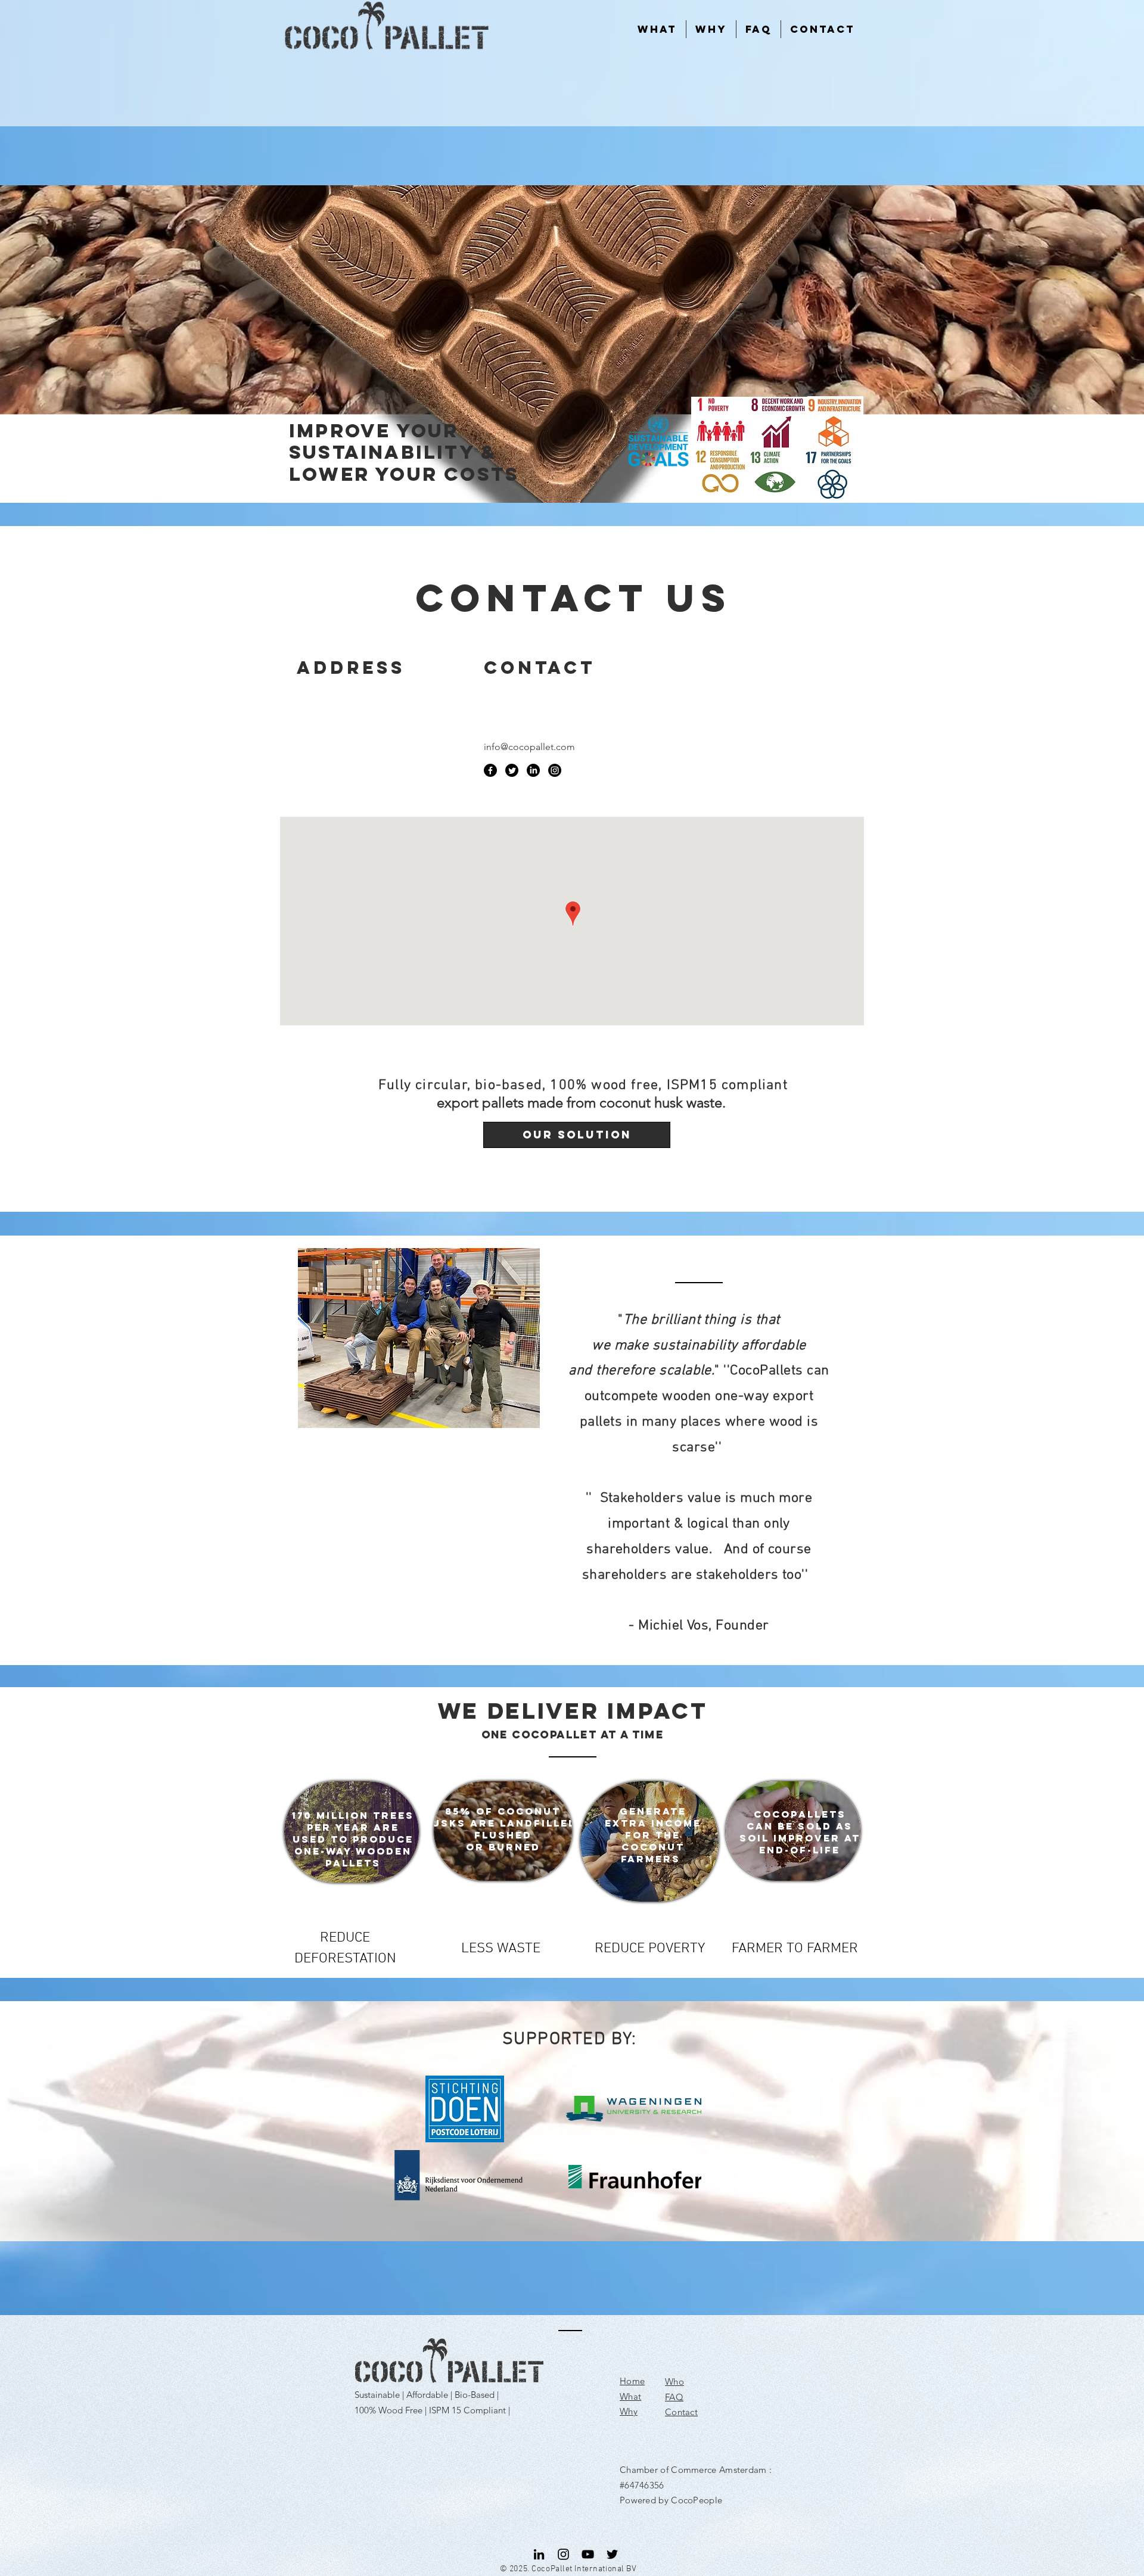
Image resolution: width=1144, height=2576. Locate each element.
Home (632, 2381)
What (630, 2396)
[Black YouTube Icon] (588, 2554)
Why (629, 2411)
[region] (352, 1832)
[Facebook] (490, 770)
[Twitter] (512, 770)
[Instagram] (555, 770)
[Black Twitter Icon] (612, 2554)
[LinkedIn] (533, 770)
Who (674, 2381)
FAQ (674, 2397)
